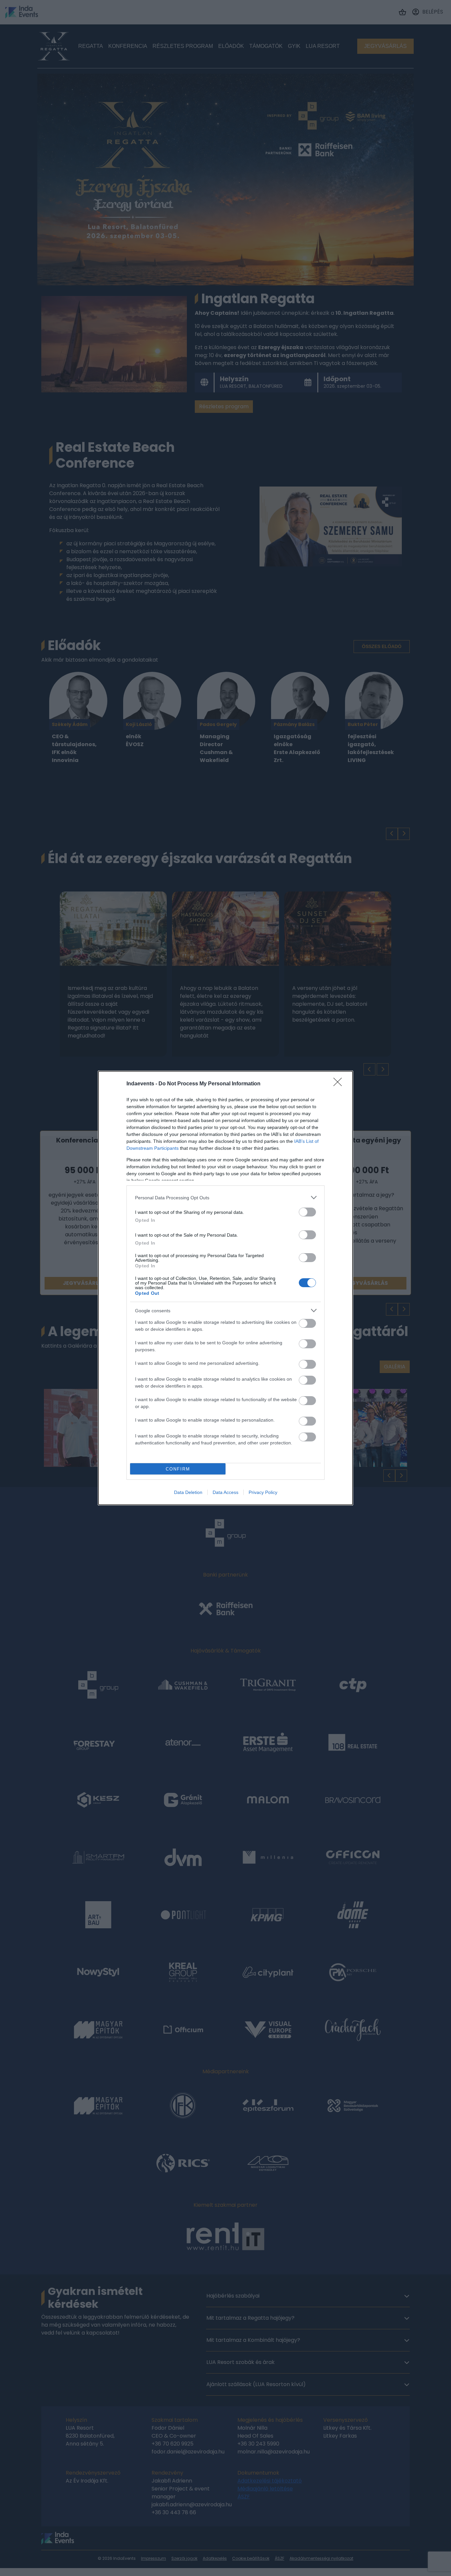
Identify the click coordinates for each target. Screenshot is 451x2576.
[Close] (340, 1084)
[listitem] (225, 1197)
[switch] (307, 1212)
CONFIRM (178, 1469)
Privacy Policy (263, 1492)
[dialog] (225, 1288)
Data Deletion (188, 1492)
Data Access (225, 1492)
